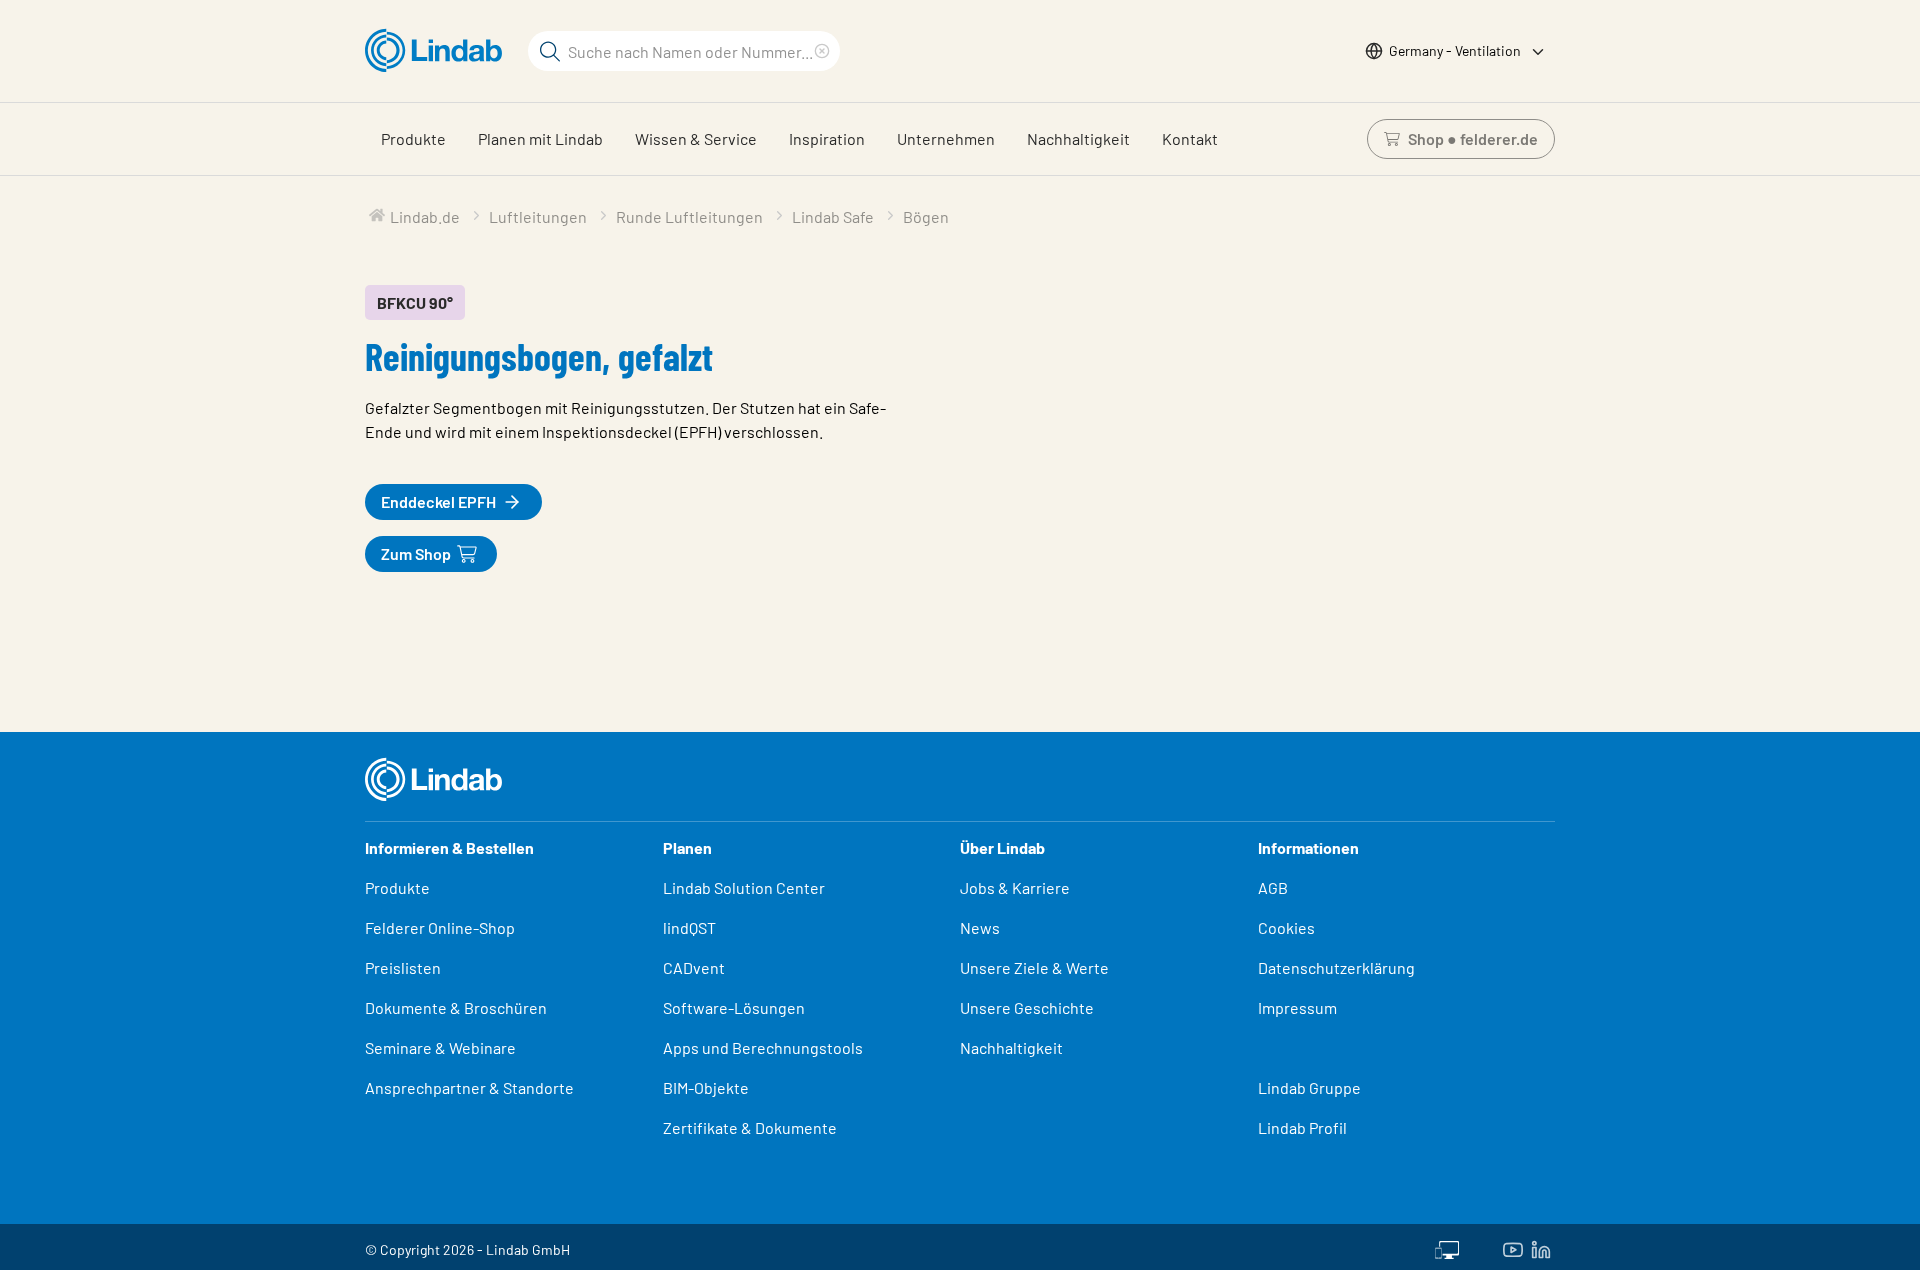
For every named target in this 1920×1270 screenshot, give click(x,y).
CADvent (694, 967)
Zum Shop (416, 553)
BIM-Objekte (706, 1087)
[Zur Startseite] (438, 51)
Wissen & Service (696, 138)
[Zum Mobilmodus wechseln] (1447, 1247)
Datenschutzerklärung (1336, 967)
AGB (1273, 887)
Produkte (413, 138)
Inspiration (827, 138)
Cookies (1286, 927)
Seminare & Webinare (440, 1047)
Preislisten (403, 967)
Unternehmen (946, 138)
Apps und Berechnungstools (763, 1047)
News (980, 927)
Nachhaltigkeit (1078, 138)
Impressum (1297, 1007)
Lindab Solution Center (744, 887)
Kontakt (1190, 138)
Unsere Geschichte (1027, 1007)
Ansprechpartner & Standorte (471, 1087)
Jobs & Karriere (1015, 887)
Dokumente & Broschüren (456, 1007)
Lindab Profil (1302, 1127)
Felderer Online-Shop (440, 927)
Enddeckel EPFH (438, 501)
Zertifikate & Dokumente (750, 1127)
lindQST (689, 927)
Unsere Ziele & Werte (1034, 967)
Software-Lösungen (734, 1007)
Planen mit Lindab (540, 138)
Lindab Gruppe (1309, 1087)
